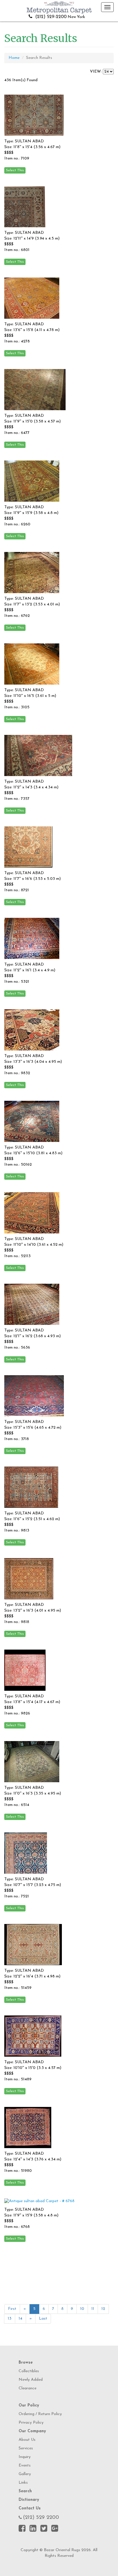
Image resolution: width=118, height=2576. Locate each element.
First (12, 2309)
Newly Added (31, 2380)
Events (25, 2466)
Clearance (27, 2388)
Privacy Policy (31, 2423)
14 (20, 2319)
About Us (27, 2440)
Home (14, 58)
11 (93, 2309)
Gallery (25, 2474)
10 (82, 2309)
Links (23, 2483)
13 (10, 2319)
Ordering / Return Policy (40, 2414)
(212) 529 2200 (41, 2518)
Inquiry (25, 2457)
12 (103, 2309)
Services (26, 2448)
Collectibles (29, 2371)
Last (43, 2319)
